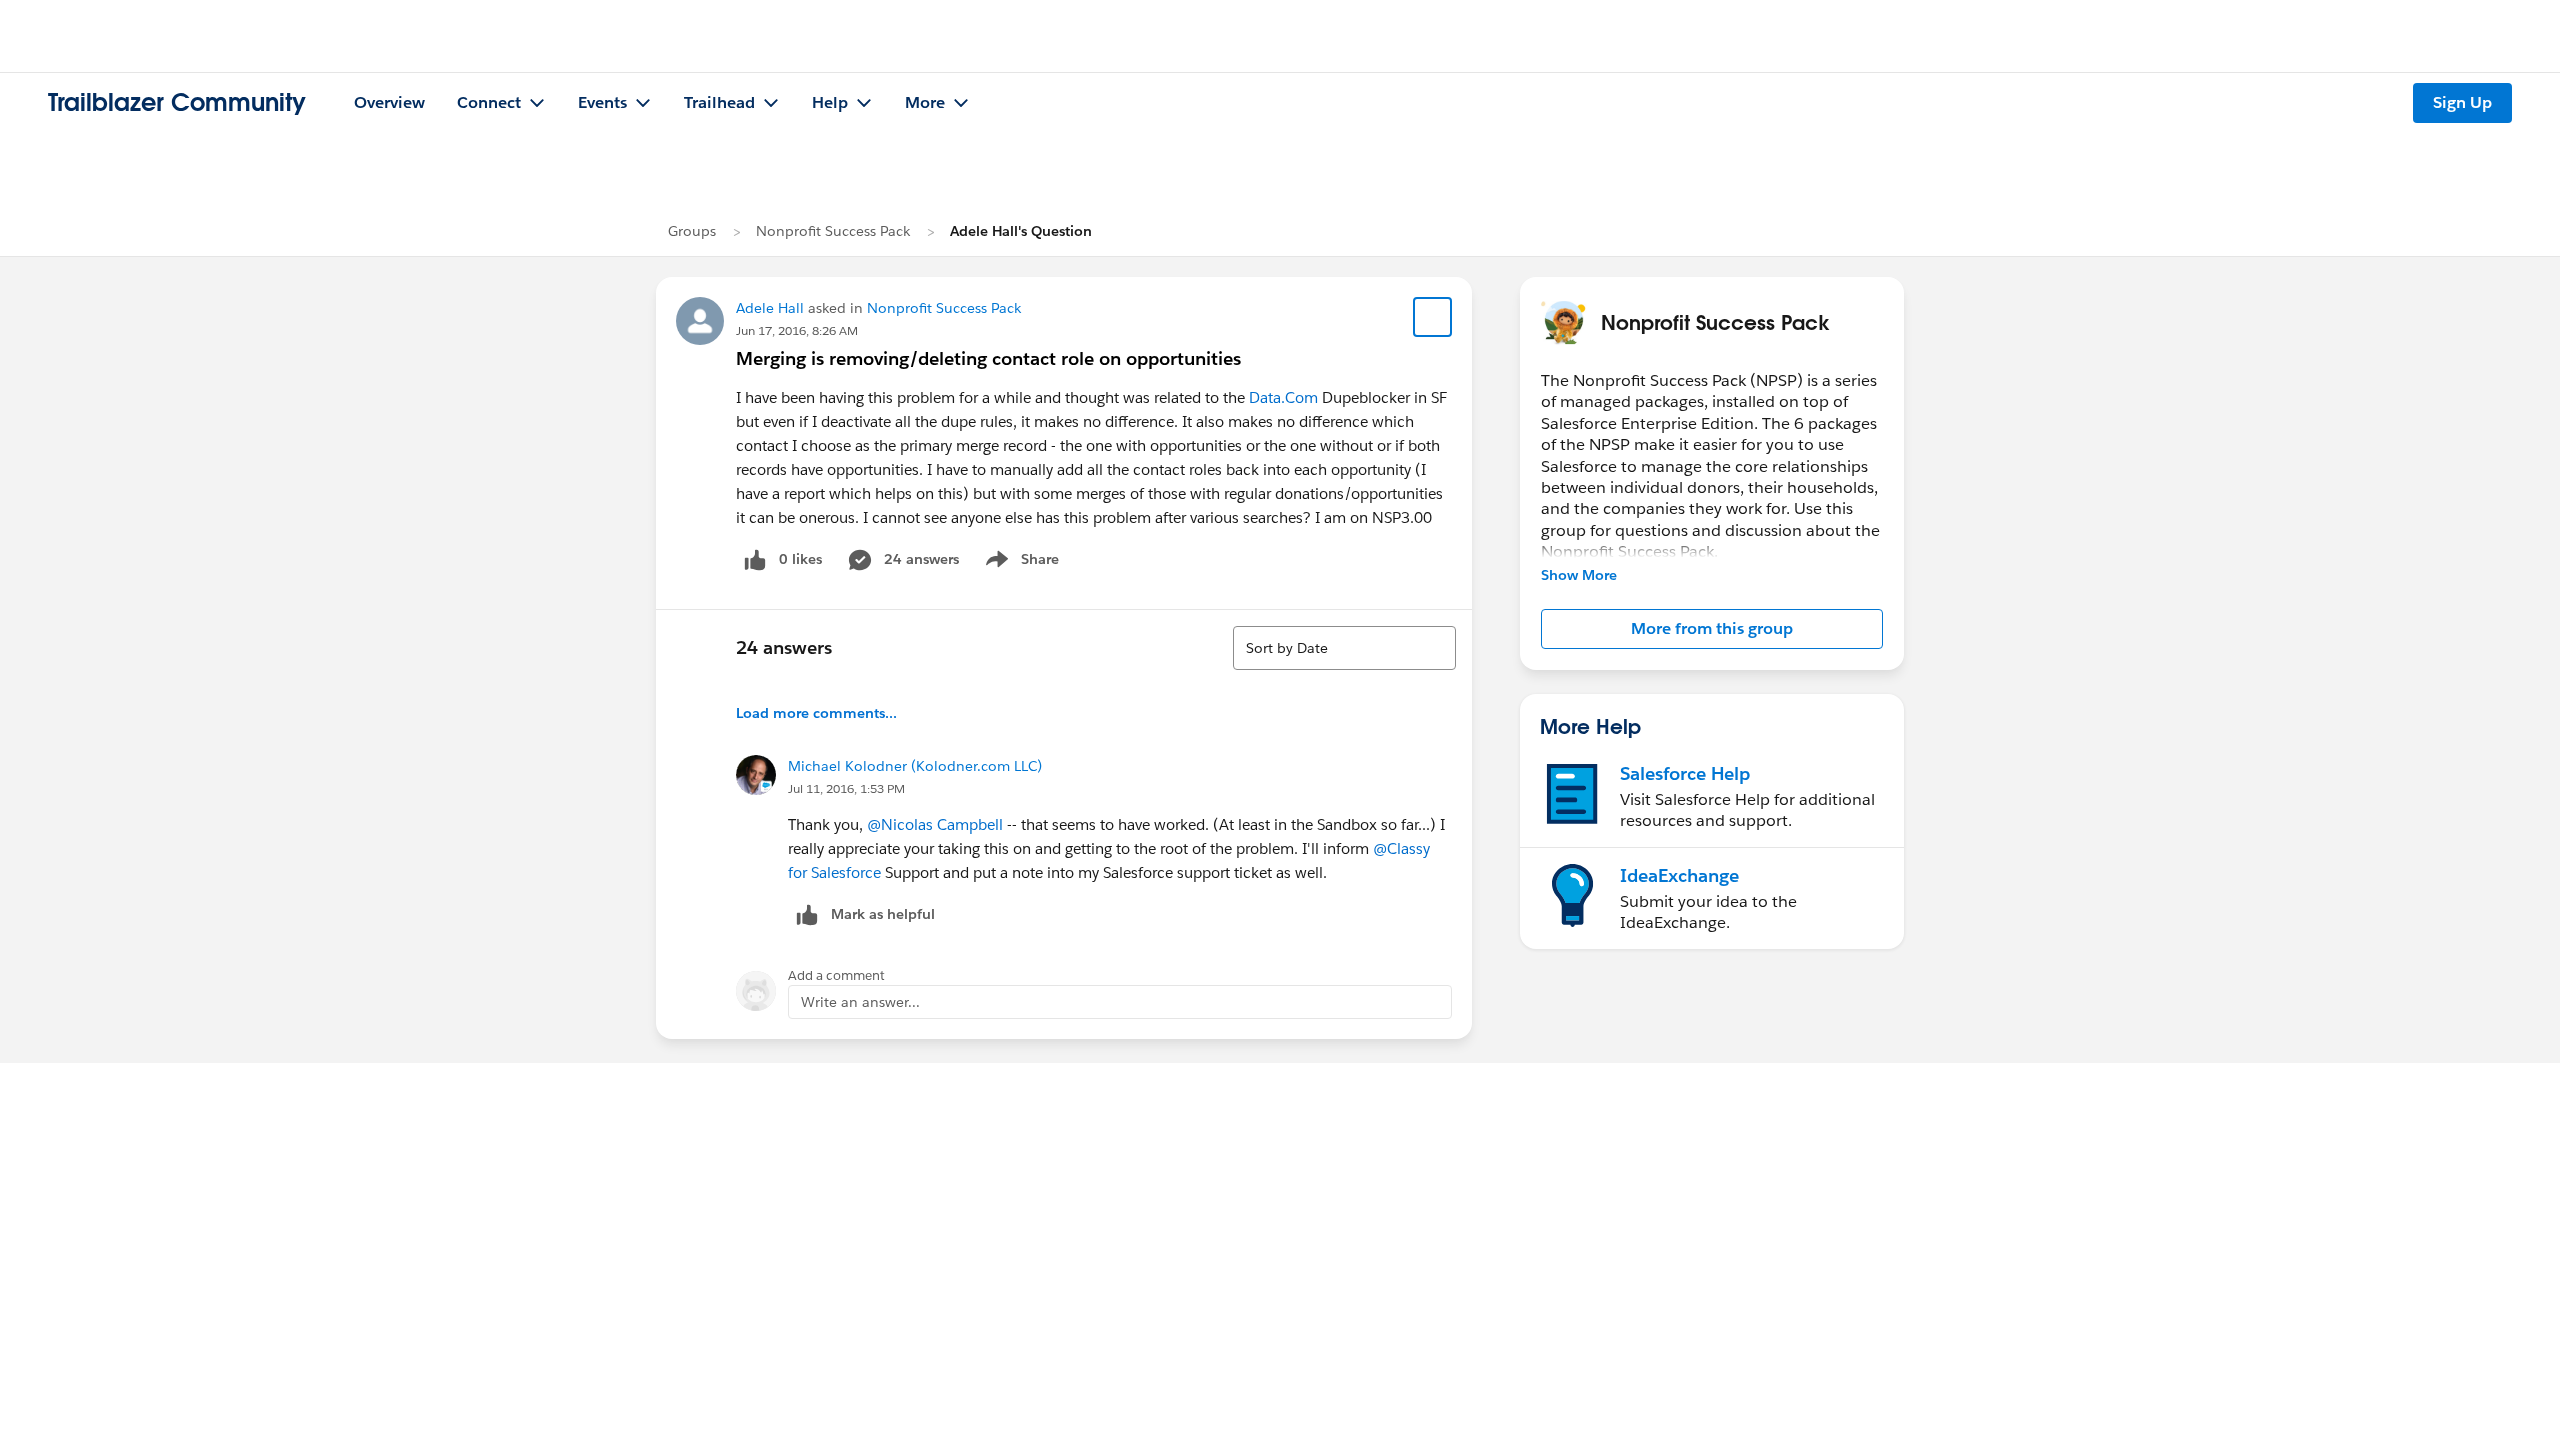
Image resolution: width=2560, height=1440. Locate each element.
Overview (389, 102)
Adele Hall (770, 308)
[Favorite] (1433, 317)
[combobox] (1344, 648)
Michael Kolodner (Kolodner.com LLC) (915, 766)
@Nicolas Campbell (935, 824)
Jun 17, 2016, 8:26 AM (797, 330)
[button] (1712, 629)
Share (1019, 563)
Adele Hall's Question (1021, 231)
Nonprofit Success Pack (833, 231)
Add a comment (836, 975)
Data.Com (1283, 397)
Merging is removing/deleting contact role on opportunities (988, 358)
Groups (692, 231)
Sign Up (2462, 102)
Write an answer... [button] (860, 1002)
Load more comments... (816, 713)
